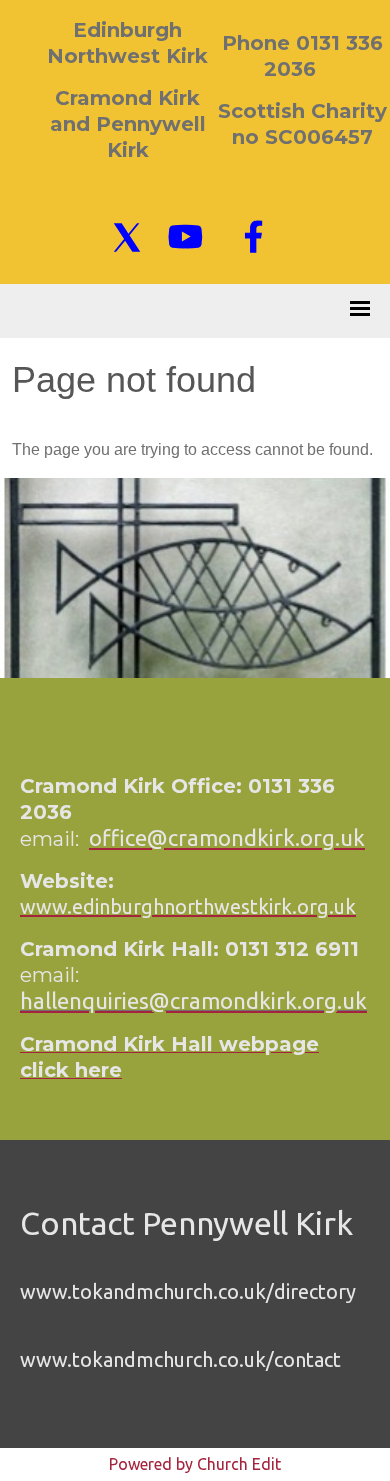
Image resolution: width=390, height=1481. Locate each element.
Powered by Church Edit (195, 1464)
